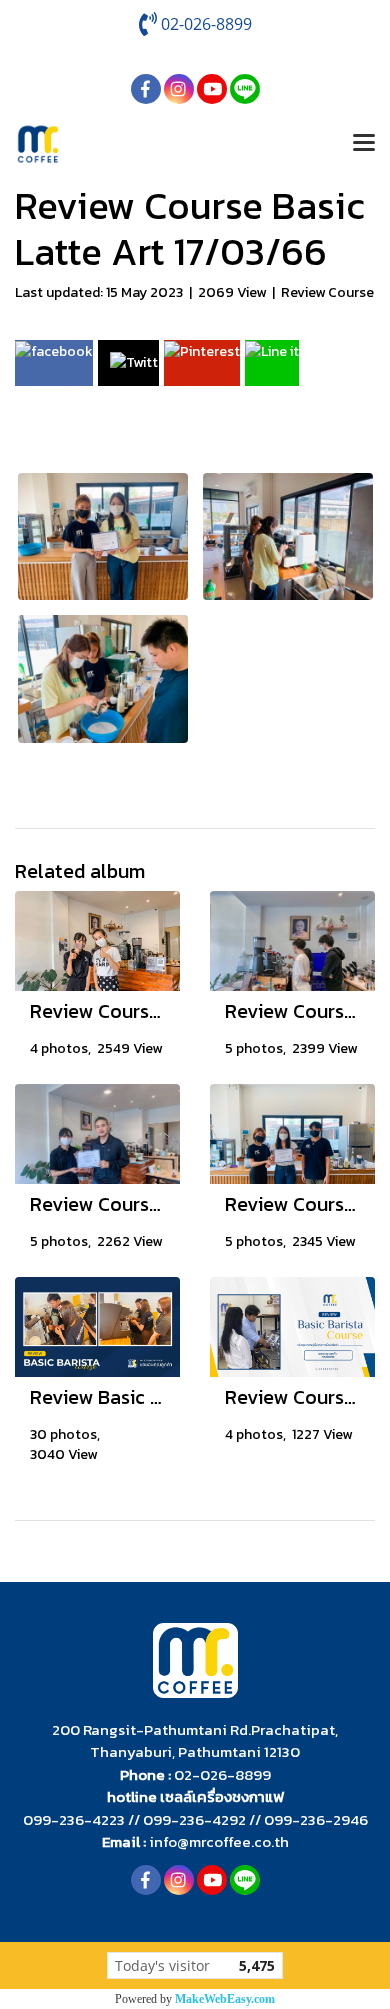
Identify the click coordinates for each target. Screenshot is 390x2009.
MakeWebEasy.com (225, 1999)
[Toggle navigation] (364, 144)
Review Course (327, 292)
